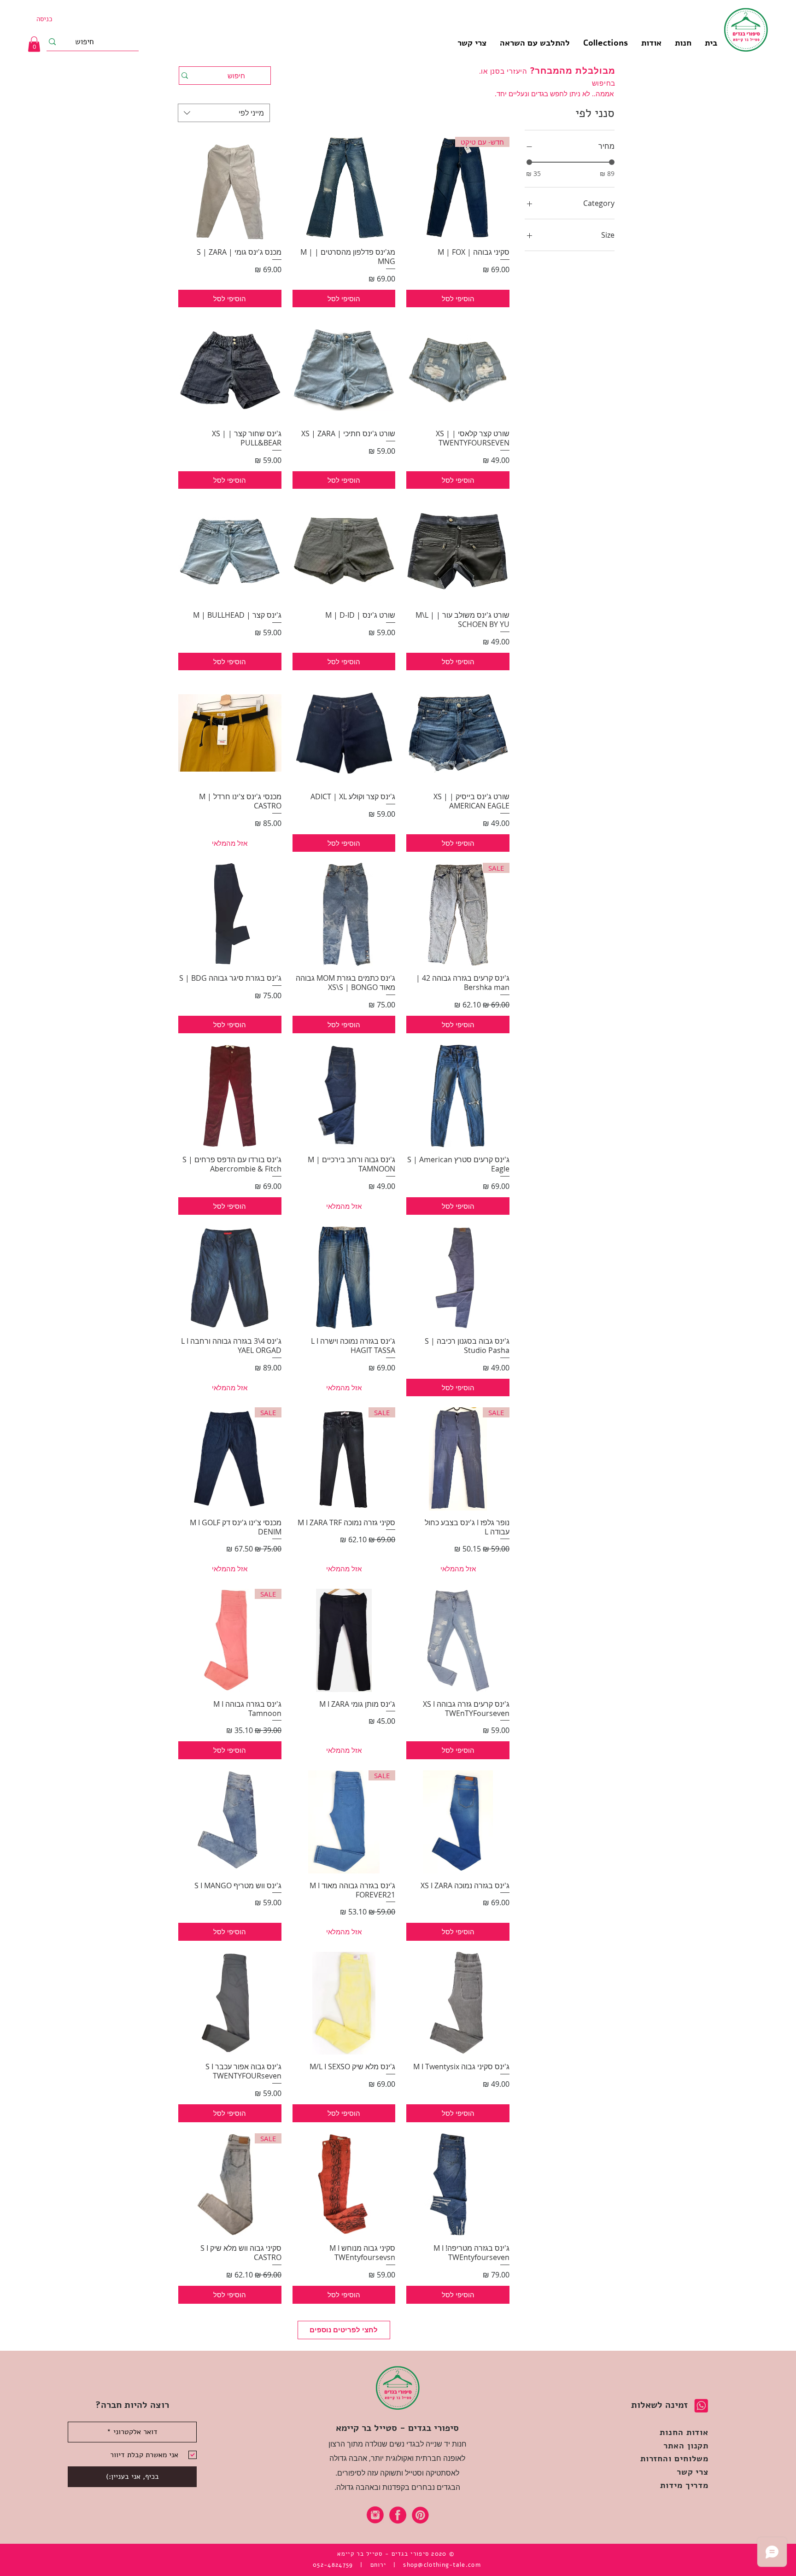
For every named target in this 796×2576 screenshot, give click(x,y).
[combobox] (224, 113)
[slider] (529, 162)
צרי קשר (693, 2472)
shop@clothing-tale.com (442, 2565)
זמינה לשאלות (659, 2405)
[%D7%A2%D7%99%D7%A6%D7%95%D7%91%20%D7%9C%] (375, 2515)
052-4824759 (333, 2565)
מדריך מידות (684, 2485)
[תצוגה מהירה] (344, 188)
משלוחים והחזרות (675, 2459)
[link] (34, 44)
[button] (605, 43)
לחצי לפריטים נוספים (344, 2330)
